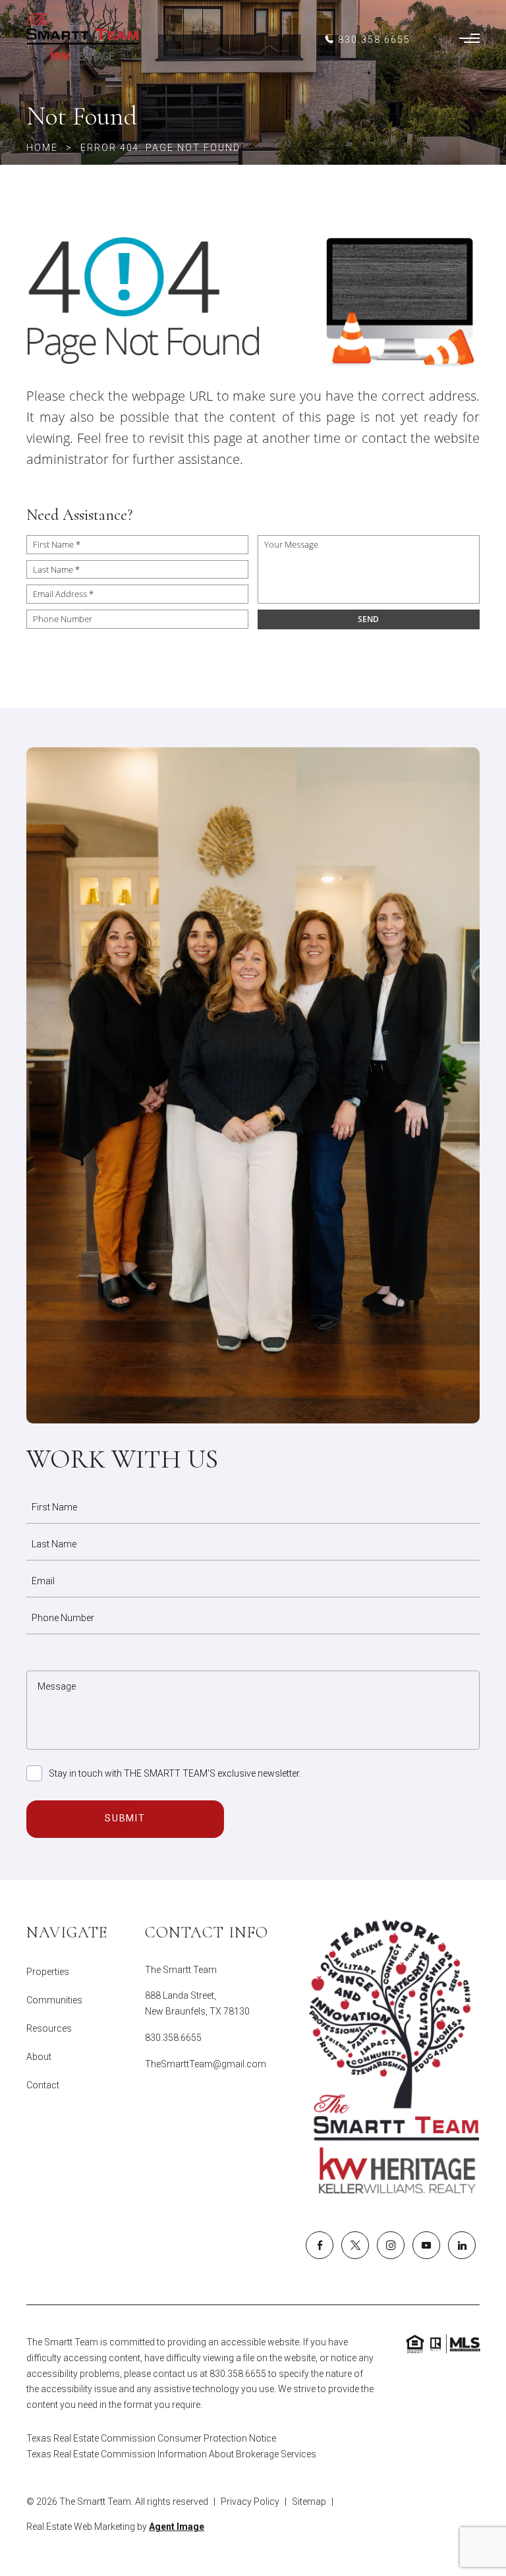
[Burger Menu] (469, 40)
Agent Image (177, 2527)
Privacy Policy (250, 2502)
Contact (43, 2085)
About (39, 2057)
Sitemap (309, 2502)
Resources (49, 2028)
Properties (48, 1972)
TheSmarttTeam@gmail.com (206, 2064)
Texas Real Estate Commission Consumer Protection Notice (151, 2438)
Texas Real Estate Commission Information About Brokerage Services (171, 2454)
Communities (54, 2000)
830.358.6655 (173, 2038)
